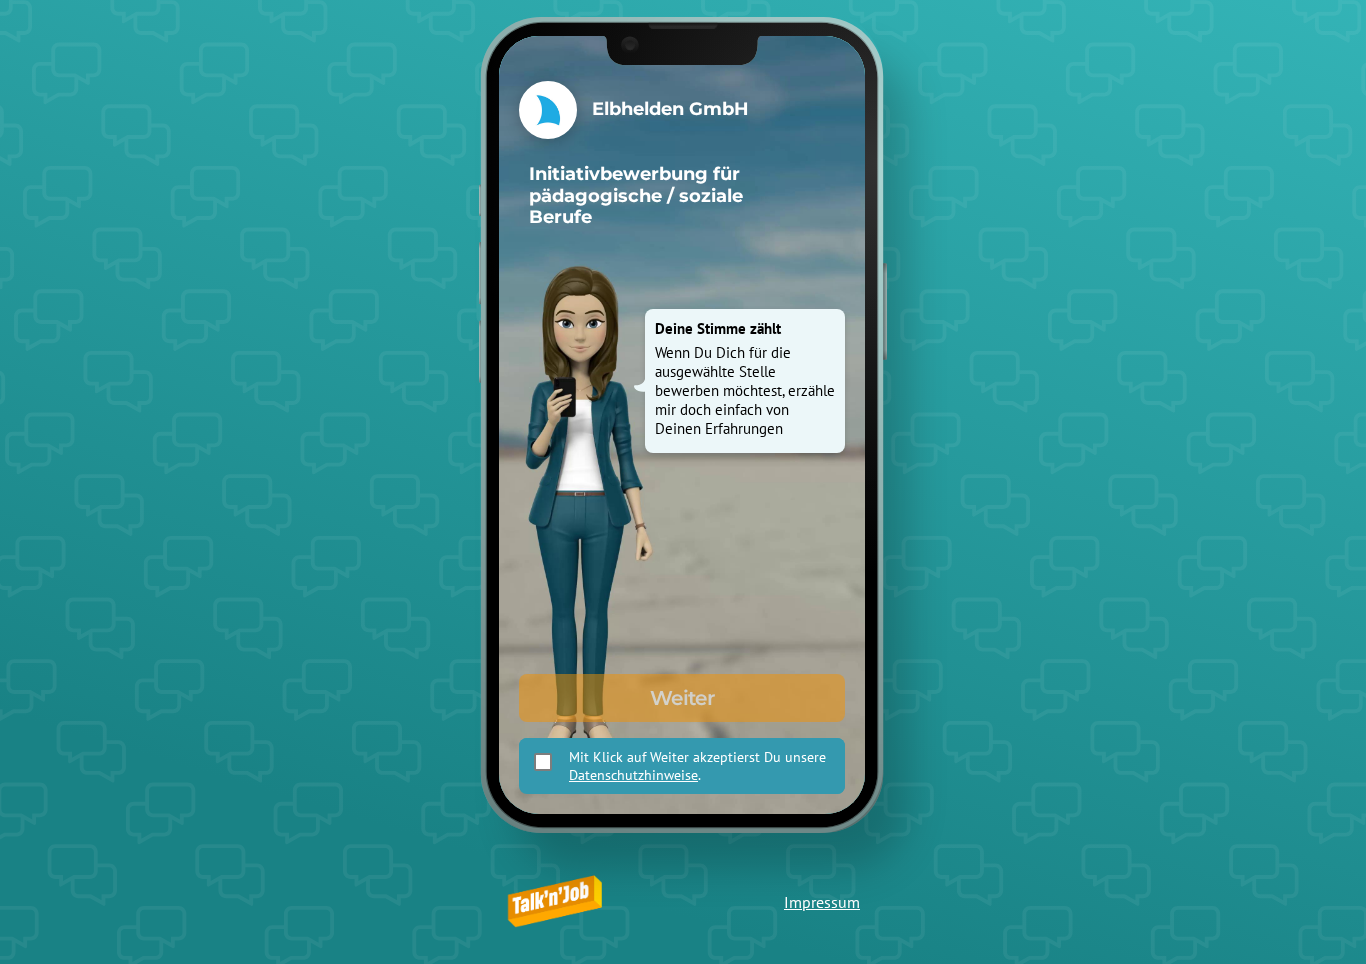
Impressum (822, 902)
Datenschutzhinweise (633, 775)
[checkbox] (543, 762)
